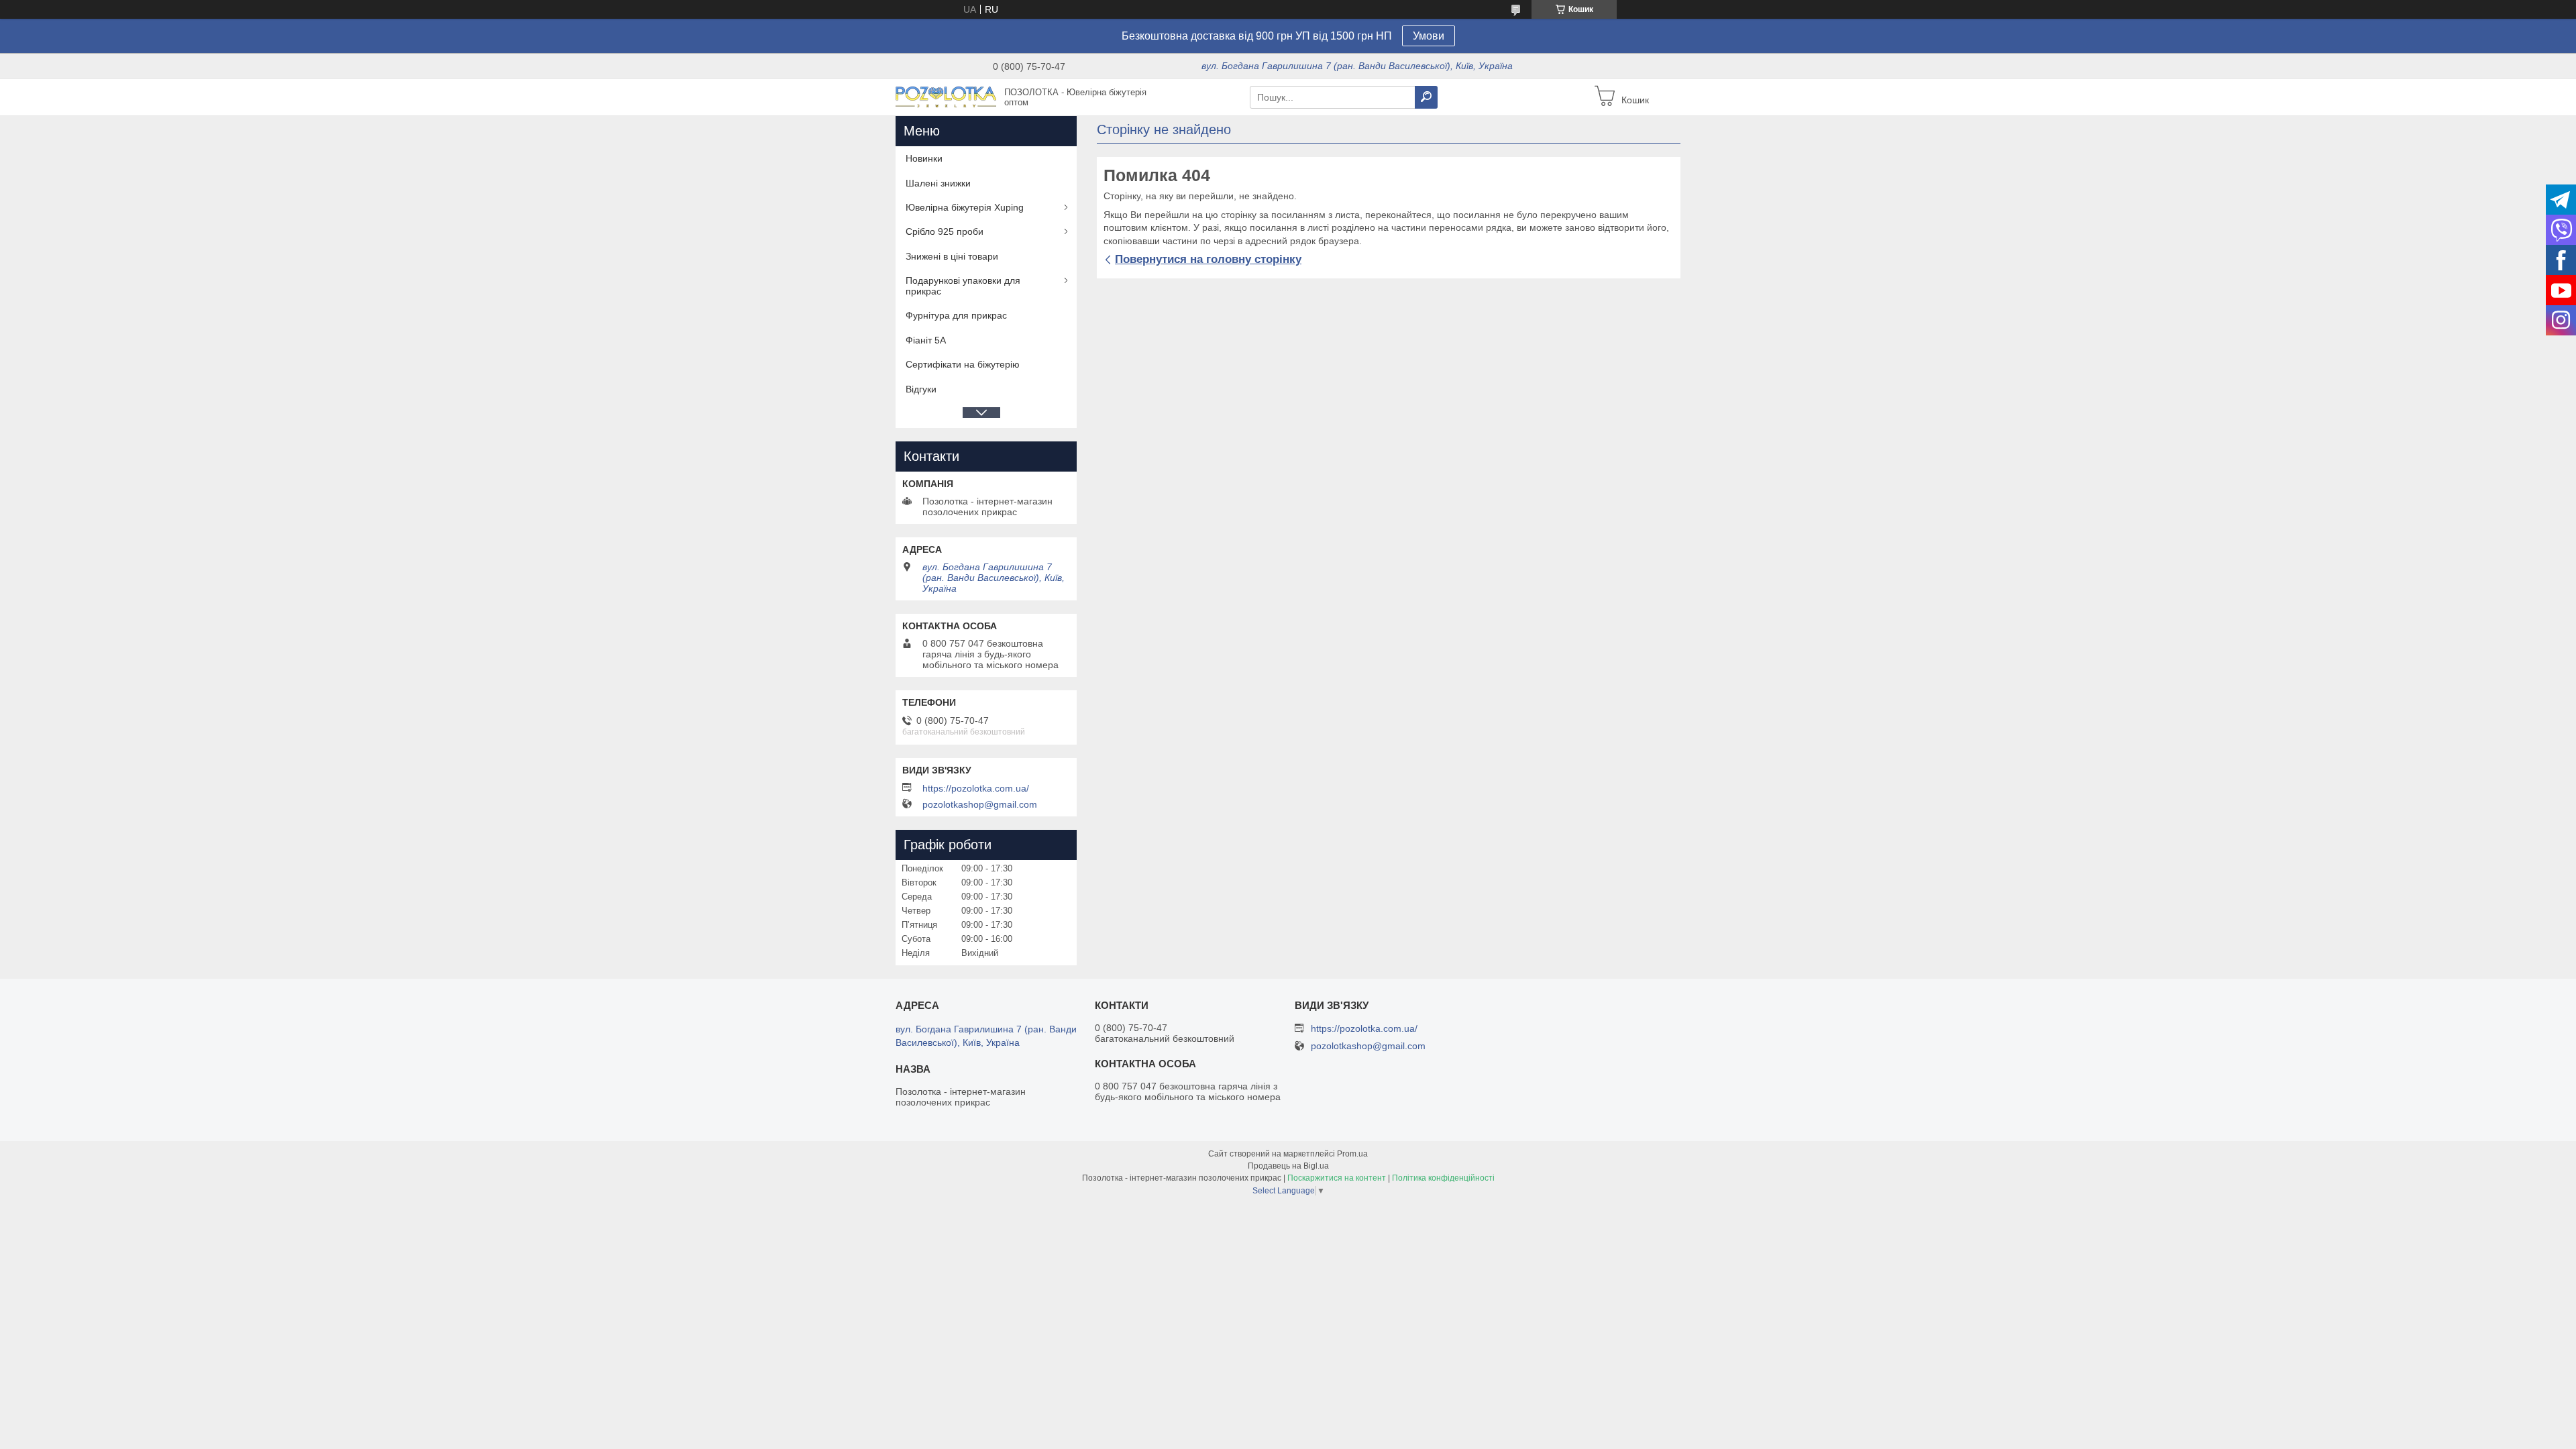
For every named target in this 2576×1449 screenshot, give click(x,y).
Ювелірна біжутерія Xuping (965, 207)
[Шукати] (1426, 97)
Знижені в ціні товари (952, 256)
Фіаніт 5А (926, 340)
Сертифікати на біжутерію (963, 364)
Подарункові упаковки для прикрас (963, 286)
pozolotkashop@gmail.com (980, 804)
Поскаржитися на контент (1337, 1178)
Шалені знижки (938, 183)
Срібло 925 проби (945, 231)
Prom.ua (1352, 1154)
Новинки (924, 158)
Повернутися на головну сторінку (1208, 259)
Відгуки (921, 389)
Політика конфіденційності (1443, 1178)
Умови (1429, 36)
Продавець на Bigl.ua (1288, 1166)
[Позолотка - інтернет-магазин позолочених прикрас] (946, 97)
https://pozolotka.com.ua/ (976, 788)
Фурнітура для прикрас (956, 315)
